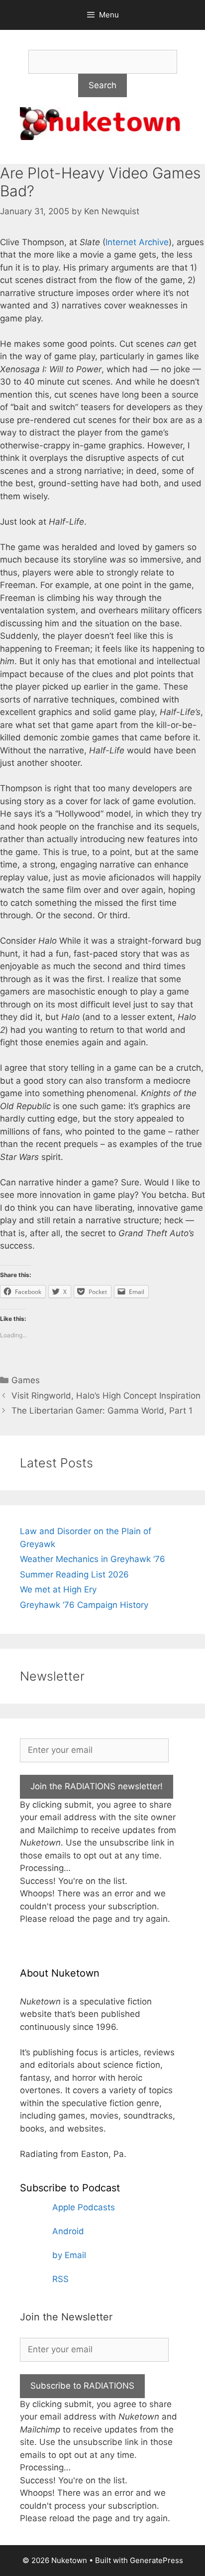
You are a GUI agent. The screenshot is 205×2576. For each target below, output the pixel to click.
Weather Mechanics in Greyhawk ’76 (93, 1559)
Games (26, 1380)
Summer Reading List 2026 (74, 1574)
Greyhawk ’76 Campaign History (84, 1605)
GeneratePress (156, 2560)
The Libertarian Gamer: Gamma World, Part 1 (102, 1411)
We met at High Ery (58, 1589)
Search (102, 85)
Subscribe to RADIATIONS (82, 2386)
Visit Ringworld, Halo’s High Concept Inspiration (106, 1396)
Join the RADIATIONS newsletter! (97, 1786)
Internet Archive (137, 242)
